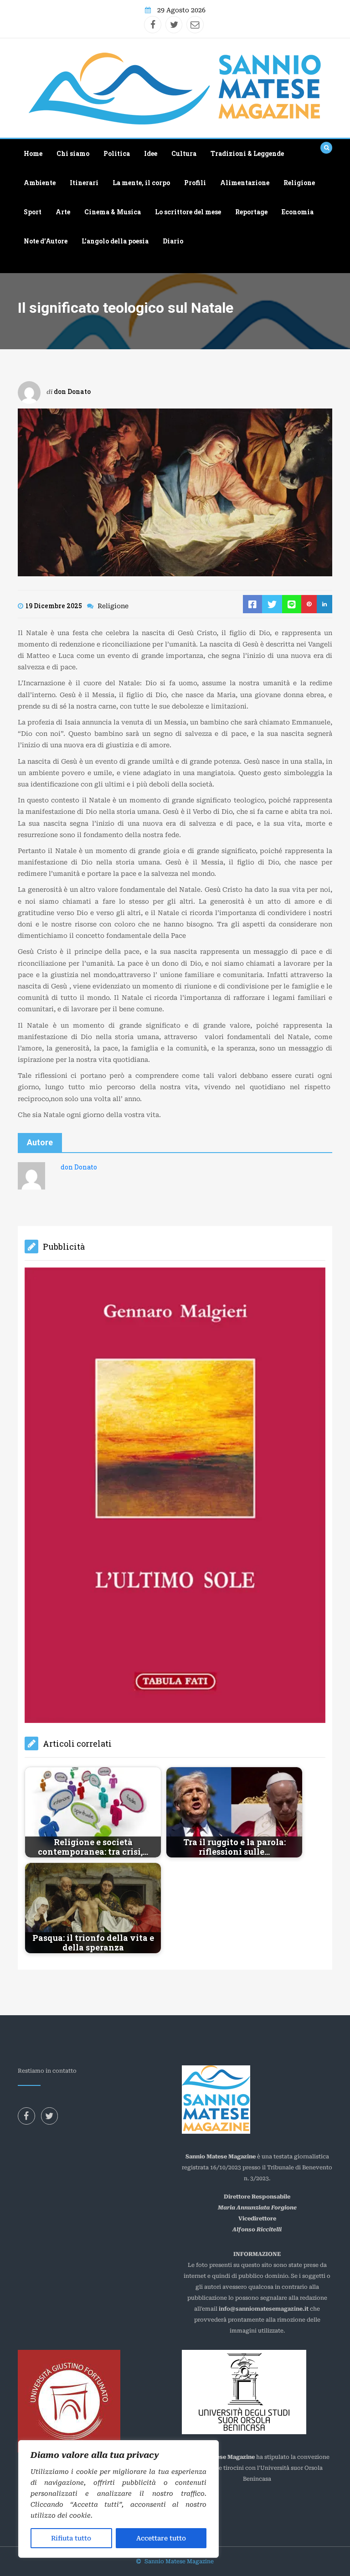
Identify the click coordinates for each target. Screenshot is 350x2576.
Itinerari (84, 183)
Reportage (251, 212)
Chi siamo (73, 153)
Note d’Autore (46, 241)
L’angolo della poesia (115, 241)
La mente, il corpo (141, 183)
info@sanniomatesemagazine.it (264, 2026)
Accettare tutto (161, 2538)
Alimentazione (245, 183)
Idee (151, 153)
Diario (173, 241)
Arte (63, 212)
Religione (299, 183)
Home (33, 153)
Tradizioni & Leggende (247, 153)
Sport (33, 212)
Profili (195, 183)
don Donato (72, 391)
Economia (298, 212)
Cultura (184, 153)
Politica (117, 153)
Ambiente (40, 183)
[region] (118, 2499)
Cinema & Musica (113, 212)
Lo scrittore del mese (188, 212)
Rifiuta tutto (71, 2538)
